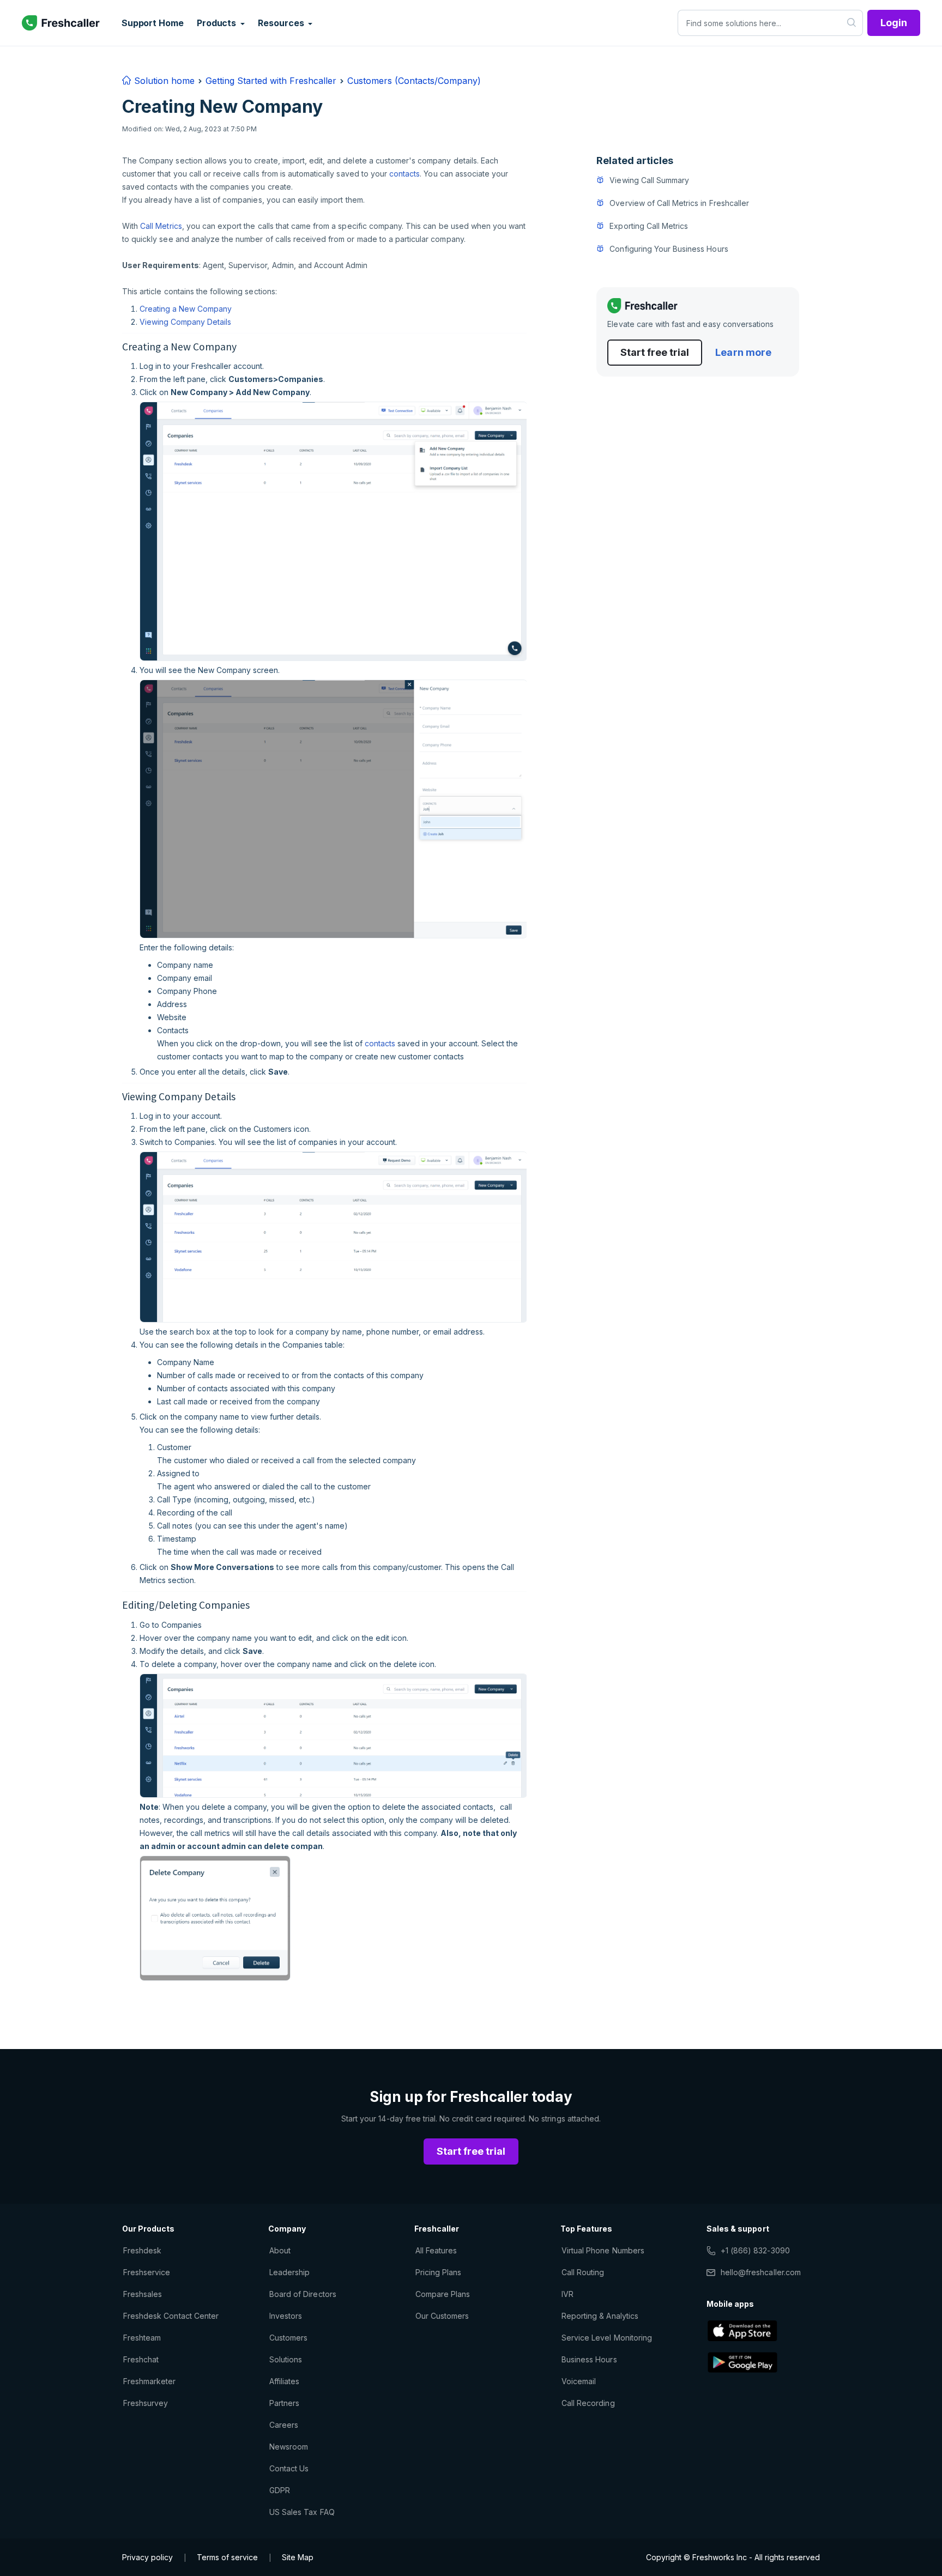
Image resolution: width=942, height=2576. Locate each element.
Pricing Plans (439, 2272)
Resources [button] (282, 23)
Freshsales (143, 2294)
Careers (284, 2425)
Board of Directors (303, 2294)
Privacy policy (147, 2557)
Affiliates (284, 2381)
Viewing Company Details (185, 322)
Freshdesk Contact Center (171, 2316)
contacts (404, 174)
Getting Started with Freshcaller (271, 81)
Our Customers (442, 2316)
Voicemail (579, 2381)
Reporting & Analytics (600, 2316)
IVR (567, 2294)
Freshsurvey (146, 2403)
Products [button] (218, 23)
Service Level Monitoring (607, 2338)
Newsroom (289, 2447)
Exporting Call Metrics (649, 226)
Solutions (286, 2359)
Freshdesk (142, 2250)
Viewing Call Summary (649, 180)
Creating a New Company (186, 309)
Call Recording (588, 2403)
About (280, 2250)
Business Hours (589, 2359)
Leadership (289, 2272)
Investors (286, 2316)
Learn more (743, 352)
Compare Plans (443, 2294)
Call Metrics (161, 226)
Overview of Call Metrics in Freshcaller (679, 203)
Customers (288, 2338)
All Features (436, 2250)
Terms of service (227, 2557)
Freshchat (141, 2359)
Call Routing (583, 2272)
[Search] (852, 23)
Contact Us (289, 2468)
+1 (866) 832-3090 (755, 2250)
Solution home (163, 81)
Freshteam (142, 2338)
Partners (284, 2403)
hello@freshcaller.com (761, 2272)
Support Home (153, 23)
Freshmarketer (150, 2381)
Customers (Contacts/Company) (414, 81)
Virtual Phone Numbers (603, 2250)
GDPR (280, 2490)
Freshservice (147, 2272)
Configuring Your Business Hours (669, 249)
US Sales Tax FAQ (302, 2512)
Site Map (298, 2557)
